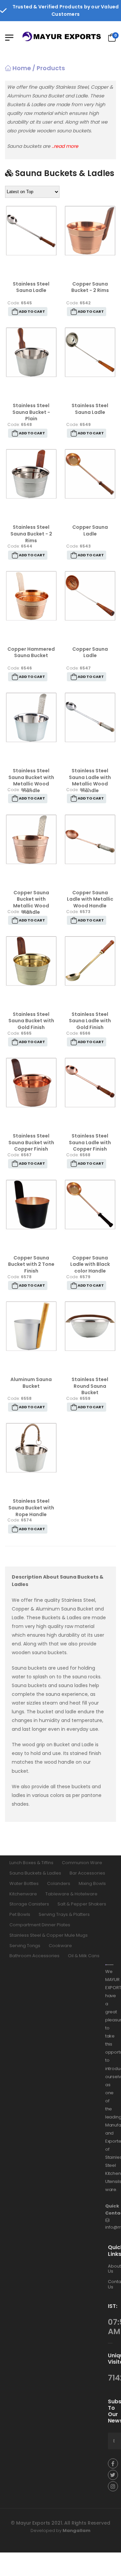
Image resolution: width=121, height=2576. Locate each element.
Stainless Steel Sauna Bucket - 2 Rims (31, 534)
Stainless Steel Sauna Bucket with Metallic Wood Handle (31, 781)
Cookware (60, 1945)
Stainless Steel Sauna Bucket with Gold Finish (31, 1021)
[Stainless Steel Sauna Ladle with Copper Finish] (90, 1083)
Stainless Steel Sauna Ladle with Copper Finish (90, 1142)
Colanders (59, 1883)
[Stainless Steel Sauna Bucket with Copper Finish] (31, 1083)
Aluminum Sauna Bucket (31, 1383)
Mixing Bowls (92, 1883)
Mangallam (76, 2530)
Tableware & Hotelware (71, 1894)
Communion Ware (82, 1863)
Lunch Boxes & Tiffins (31, 1863)
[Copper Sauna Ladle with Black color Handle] (90, 1205)
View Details (31, 270)
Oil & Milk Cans (84, 1956)
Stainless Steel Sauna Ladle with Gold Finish (90, 1021)
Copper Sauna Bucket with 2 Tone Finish (31, 1264)
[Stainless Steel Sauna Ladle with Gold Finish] (90, 961)
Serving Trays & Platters (64, 1914)
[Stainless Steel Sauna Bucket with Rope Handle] (31, 1448)
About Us (114, 2268)
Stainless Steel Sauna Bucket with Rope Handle (31, 1508)
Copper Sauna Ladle (90, 530)
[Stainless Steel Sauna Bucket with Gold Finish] (31, 961)
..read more (65, 146)
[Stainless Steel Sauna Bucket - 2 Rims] (31, 474)
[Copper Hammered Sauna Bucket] (31, 596)
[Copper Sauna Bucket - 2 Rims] (90, 231)
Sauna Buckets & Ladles (35, 1873)
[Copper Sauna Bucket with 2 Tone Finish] (31, 1205)
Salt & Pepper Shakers (82, 1904)
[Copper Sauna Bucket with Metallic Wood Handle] (31, 839)
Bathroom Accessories (34, 1956)
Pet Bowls (20, 1914)
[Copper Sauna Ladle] (90, 474)
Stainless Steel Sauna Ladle (31, 287)
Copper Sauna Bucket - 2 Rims (90, 287)
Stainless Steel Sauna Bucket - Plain (31, 412)
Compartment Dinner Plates (40, 1925)
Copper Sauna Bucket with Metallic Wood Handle (31, 903)
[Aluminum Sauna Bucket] (31, 1326)
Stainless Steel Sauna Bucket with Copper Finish (31, 1142)
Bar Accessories (87, 1873)
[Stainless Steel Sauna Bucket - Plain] (31, 352)
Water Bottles (24, 1883)
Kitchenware (23, 1894)
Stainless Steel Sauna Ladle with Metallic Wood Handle (90, 781)
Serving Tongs (25, 1945)
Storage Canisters (29, 1904)
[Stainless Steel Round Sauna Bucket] (90, 1326)
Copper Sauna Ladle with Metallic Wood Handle (90, 899)
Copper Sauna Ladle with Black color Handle (90, 1264)
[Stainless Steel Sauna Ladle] (31, 231)
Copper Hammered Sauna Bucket (31, 652)
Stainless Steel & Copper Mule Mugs (49, 1935)
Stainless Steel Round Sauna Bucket (90, 1386)
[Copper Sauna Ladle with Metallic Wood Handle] (90, 839)
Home (21, 68)
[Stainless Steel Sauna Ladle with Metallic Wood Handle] (90, 717)
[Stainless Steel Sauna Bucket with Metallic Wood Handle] (31, 717)
